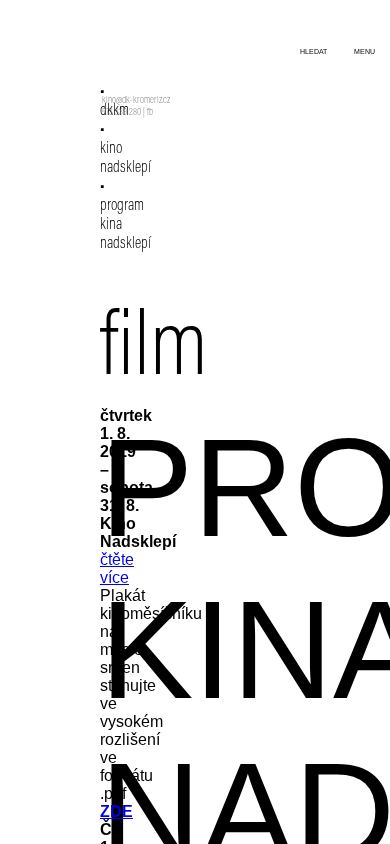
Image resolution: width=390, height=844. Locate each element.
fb (150, 113)
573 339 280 (121, 113)
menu (364, 51)
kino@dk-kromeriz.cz (136, 101)
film (154, 352)
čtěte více (117, 568)
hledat (313, 51)
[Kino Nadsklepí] (128, 57)
